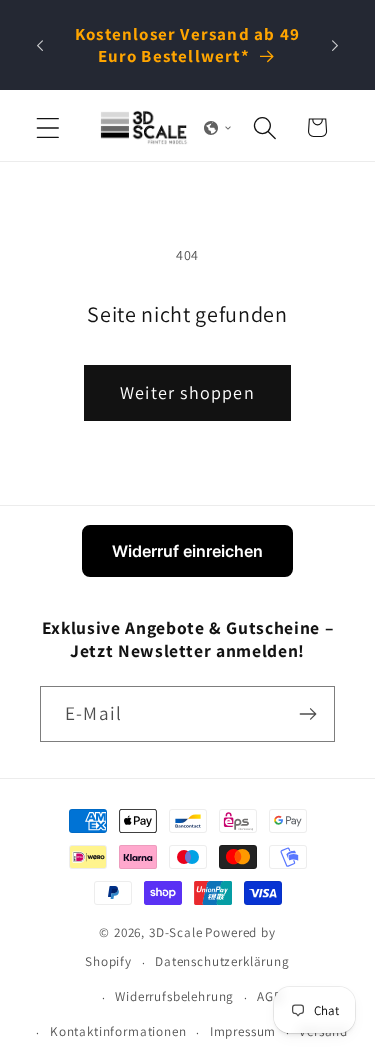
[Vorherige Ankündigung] (40, 45)
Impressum (243, 1031)
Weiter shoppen (187, 392)
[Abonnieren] (307, 714)
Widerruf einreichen (187, 551)
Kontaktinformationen (118, 1031)
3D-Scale (176, 932)
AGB (270, 996)
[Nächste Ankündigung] (335, 45)
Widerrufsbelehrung (174, 996)
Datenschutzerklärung (222, 961)
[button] (48, 127)
